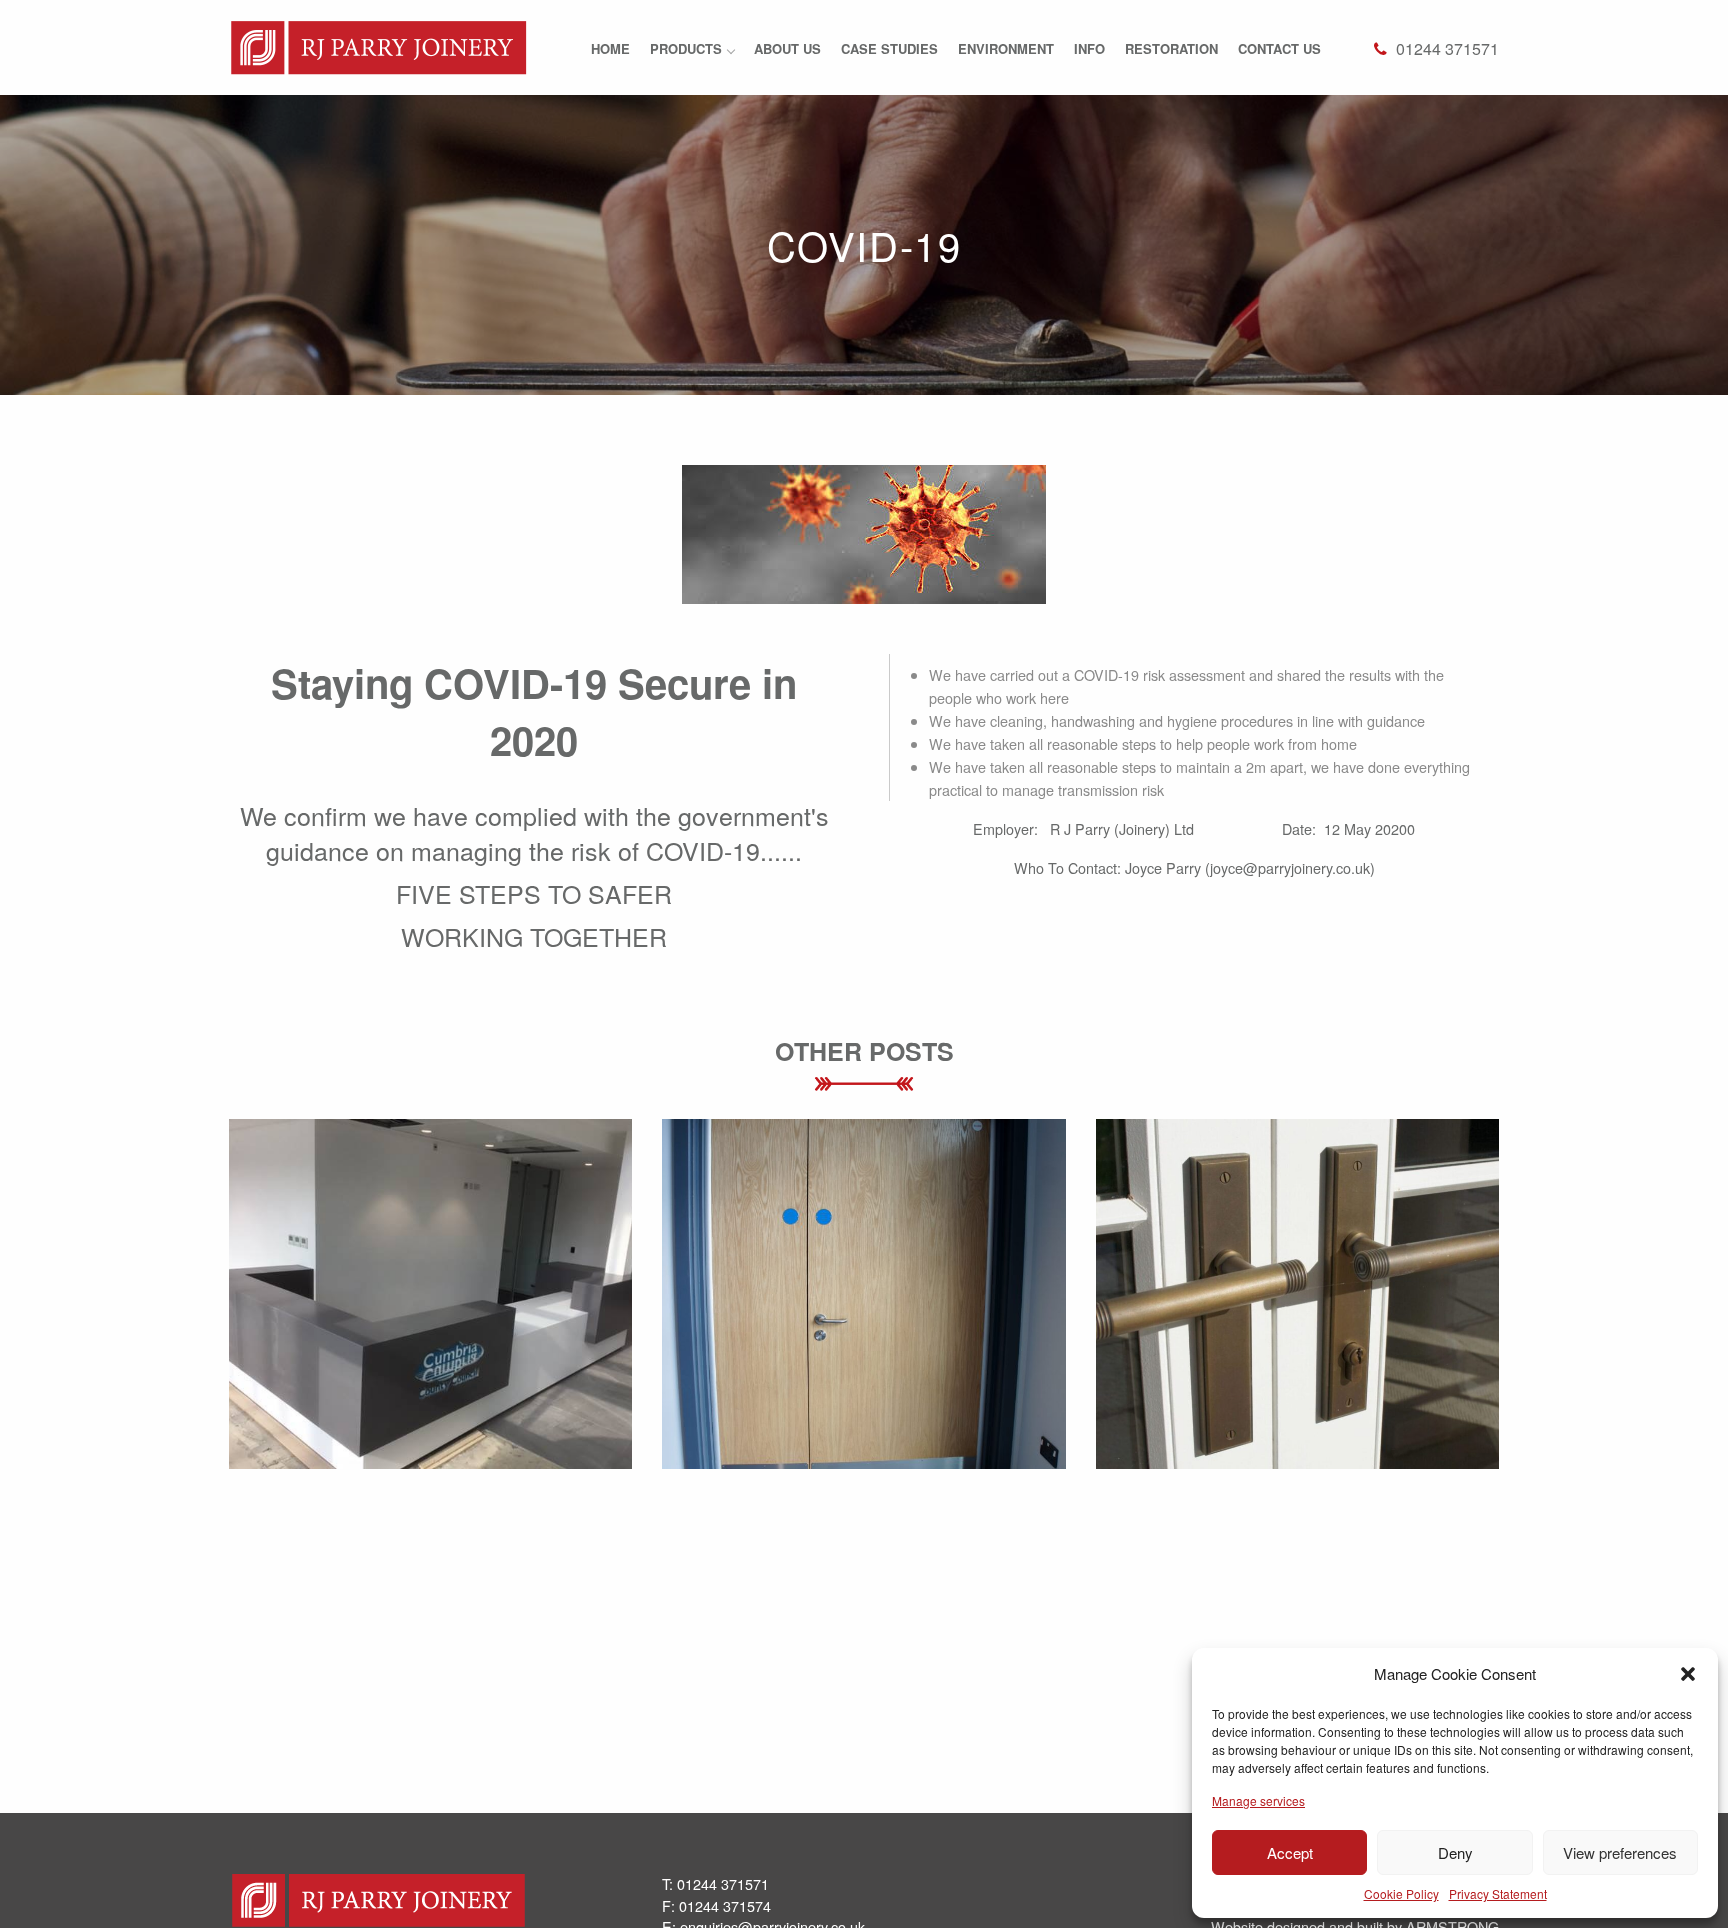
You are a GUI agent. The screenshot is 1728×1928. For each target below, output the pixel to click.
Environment (1006, 48)
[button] (1688, 1674)
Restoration (1171, 48)
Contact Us (1279, 48)
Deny (1455, 1852)
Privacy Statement (1498, 1893)
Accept (1290, 1852)
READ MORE (430, 1352)
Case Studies (889, 48)
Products (686, 48)
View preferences (1620, 1852)
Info (1089, 48)
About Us (787, 48)
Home (610, 48)
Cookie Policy (1401, 1893)
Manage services (1258, 1800)
